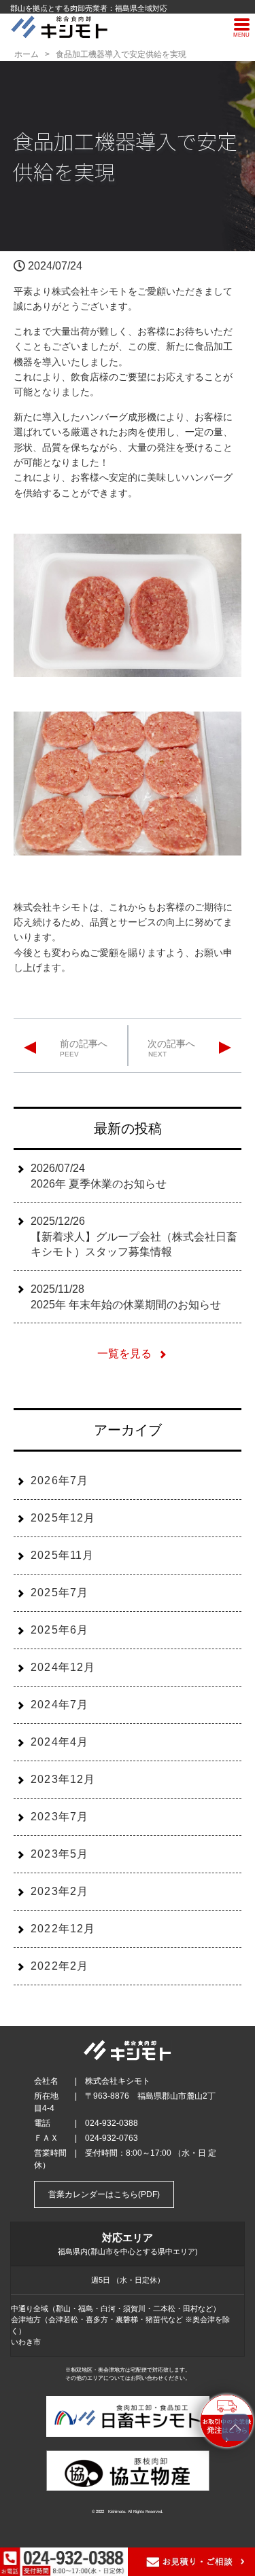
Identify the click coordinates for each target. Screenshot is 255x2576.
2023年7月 (60, 1817)
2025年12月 (63, 1518)
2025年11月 (63, 1555)
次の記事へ (171, 1044)
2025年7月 (60, 1593)
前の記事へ (84, 1044)
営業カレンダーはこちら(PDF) (104, 2194)
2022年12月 (63, 1929)
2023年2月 (60, 1891)
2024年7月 (60, 1705)
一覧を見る (124, 1354)
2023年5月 (60, 1854)
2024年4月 (60, 1742)
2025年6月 (60, 1630)
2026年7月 (60, 1480)
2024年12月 (63, 1667)
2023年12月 (63, 1779)
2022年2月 (60, 1966)
